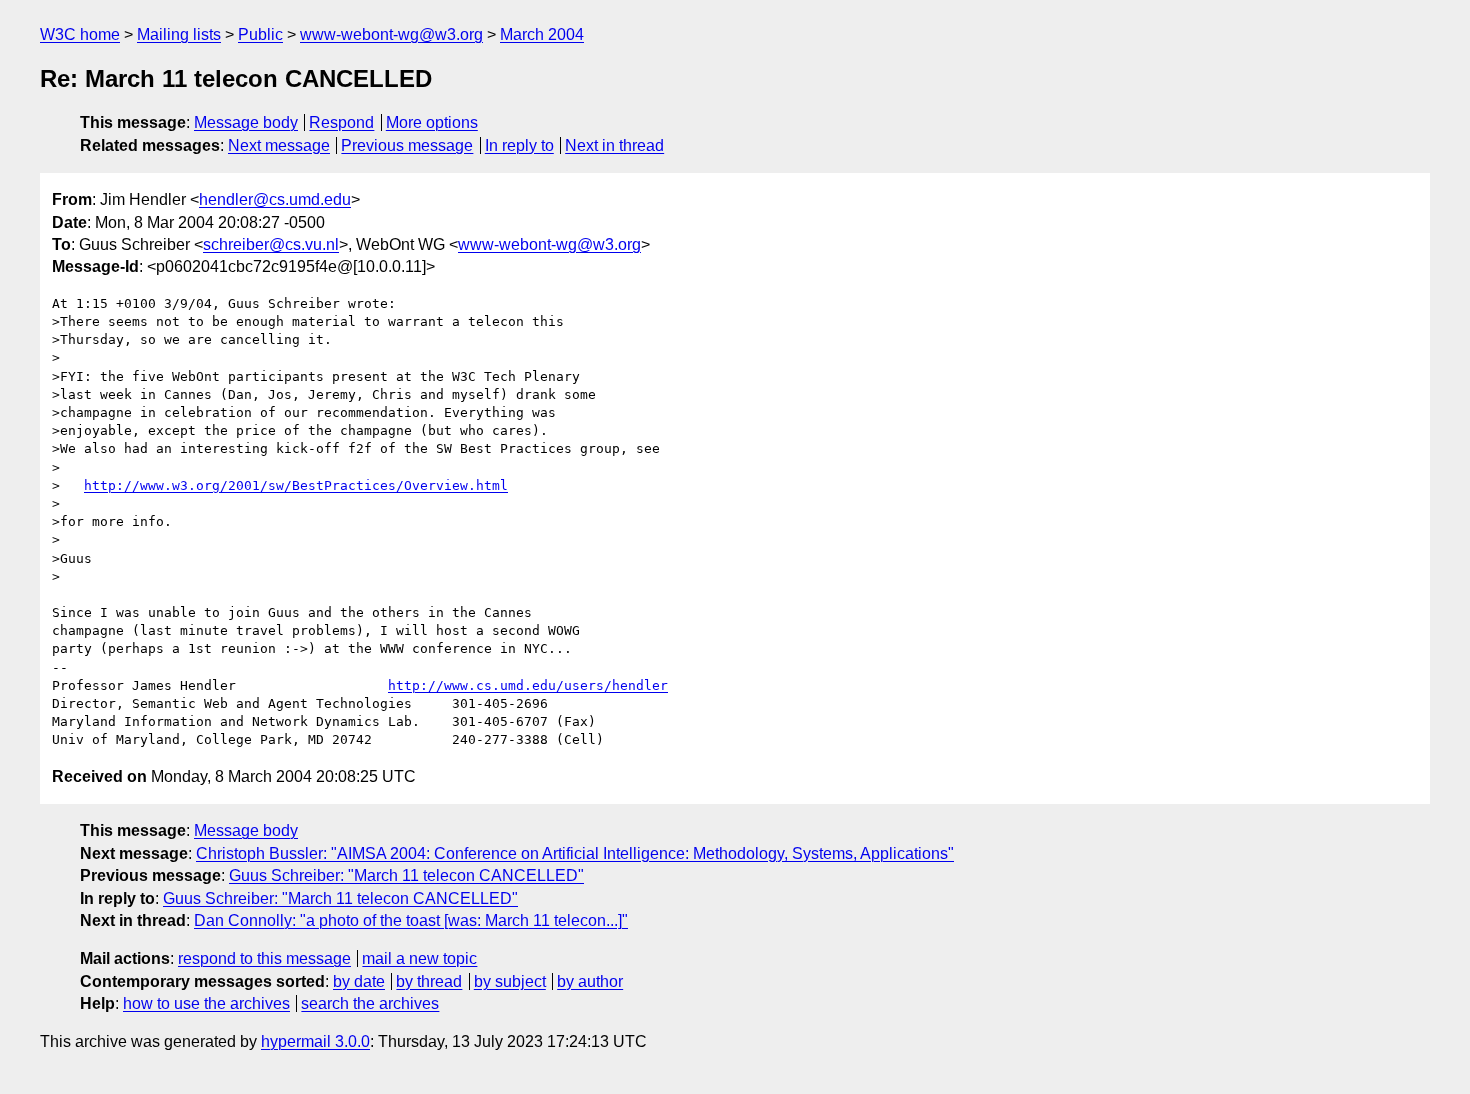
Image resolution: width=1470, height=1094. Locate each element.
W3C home (80, 34)
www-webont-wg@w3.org (391, 34)
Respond (341, 122)
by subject (510, 981)
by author (590, 981)
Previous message (407, 145)
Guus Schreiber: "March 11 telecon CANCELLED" (406, 875)
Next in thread (614, 145)
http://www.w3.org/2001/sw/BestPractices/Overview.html (296, 485)
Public (260, 34)
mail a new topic (419, 958)
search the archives (370, 1003)
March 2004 (542, 34)
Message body (246, 122)
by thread (429, 981)
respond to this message (264, 958)
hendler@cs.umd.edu (275, 199)
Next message (279, 145)
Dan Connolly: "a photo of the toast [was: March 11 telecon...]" (411, 920)
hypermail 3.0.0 (315, 1041)
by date (359, 981)
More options (432, 122)
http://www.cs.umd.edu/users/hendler (528, 685)
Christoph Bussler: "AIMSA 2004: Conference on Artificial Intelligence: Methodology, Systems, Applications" (575, 853)
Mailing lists (179, 34)
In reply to (519, 145)
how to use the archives (206, 1003)
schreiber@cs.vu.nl (271, 244)
